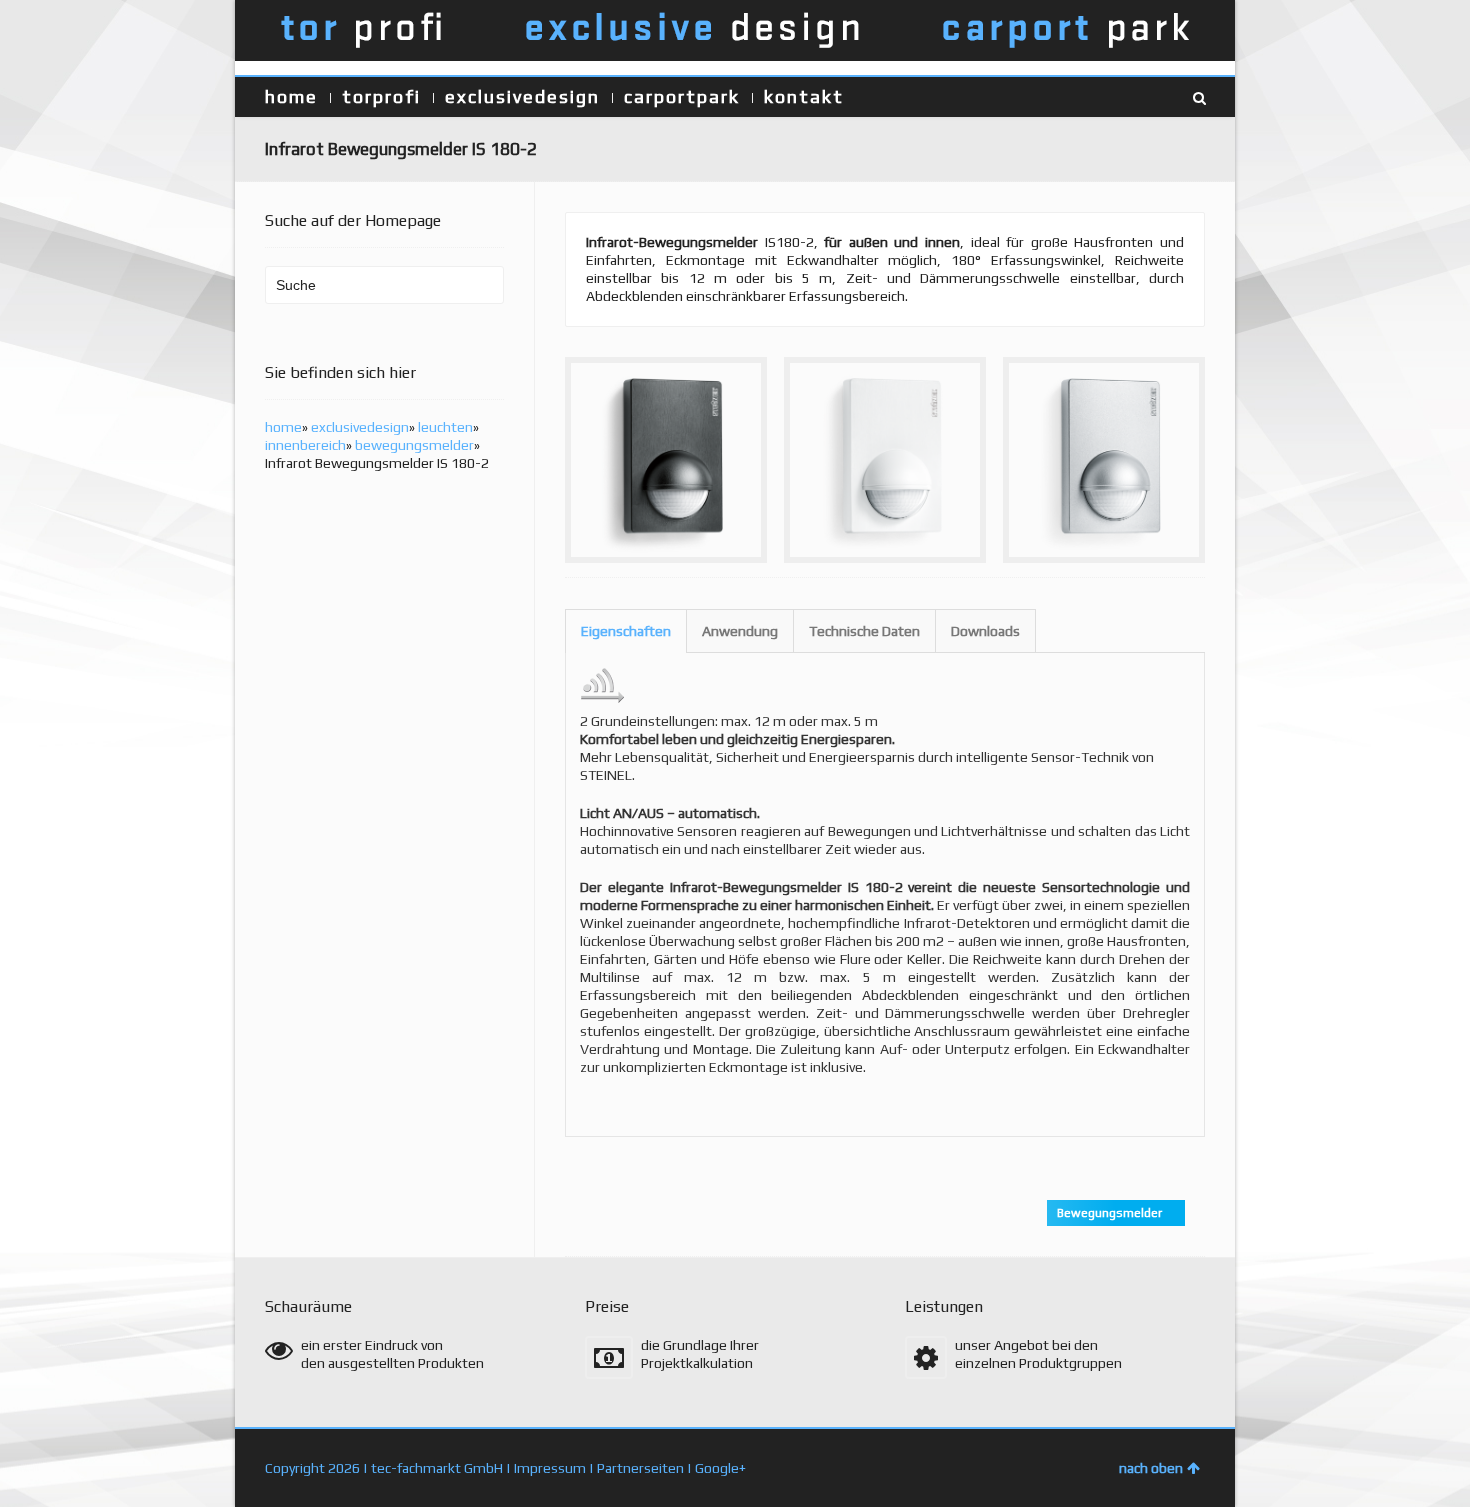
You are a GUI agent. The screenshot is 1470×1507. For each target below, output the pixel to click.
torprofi (381, 96)
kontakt (804, 96)
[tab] (626, 631)
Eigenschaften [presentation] (626, 631)
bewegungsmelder (414, 445)
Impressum (550, 1468)
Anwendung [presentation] (740, 631)
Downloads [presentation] (985, 631)
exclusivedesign (522, 96)
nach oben (1151, 1468)
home (291, 96)
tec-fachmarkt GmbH (437, 1468)
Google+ (720, 1468)
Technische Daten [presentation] (864, 631)
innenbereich (305, 445)
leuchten (445, 427)
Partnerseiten (640, 1468)
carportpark (682, 96)
